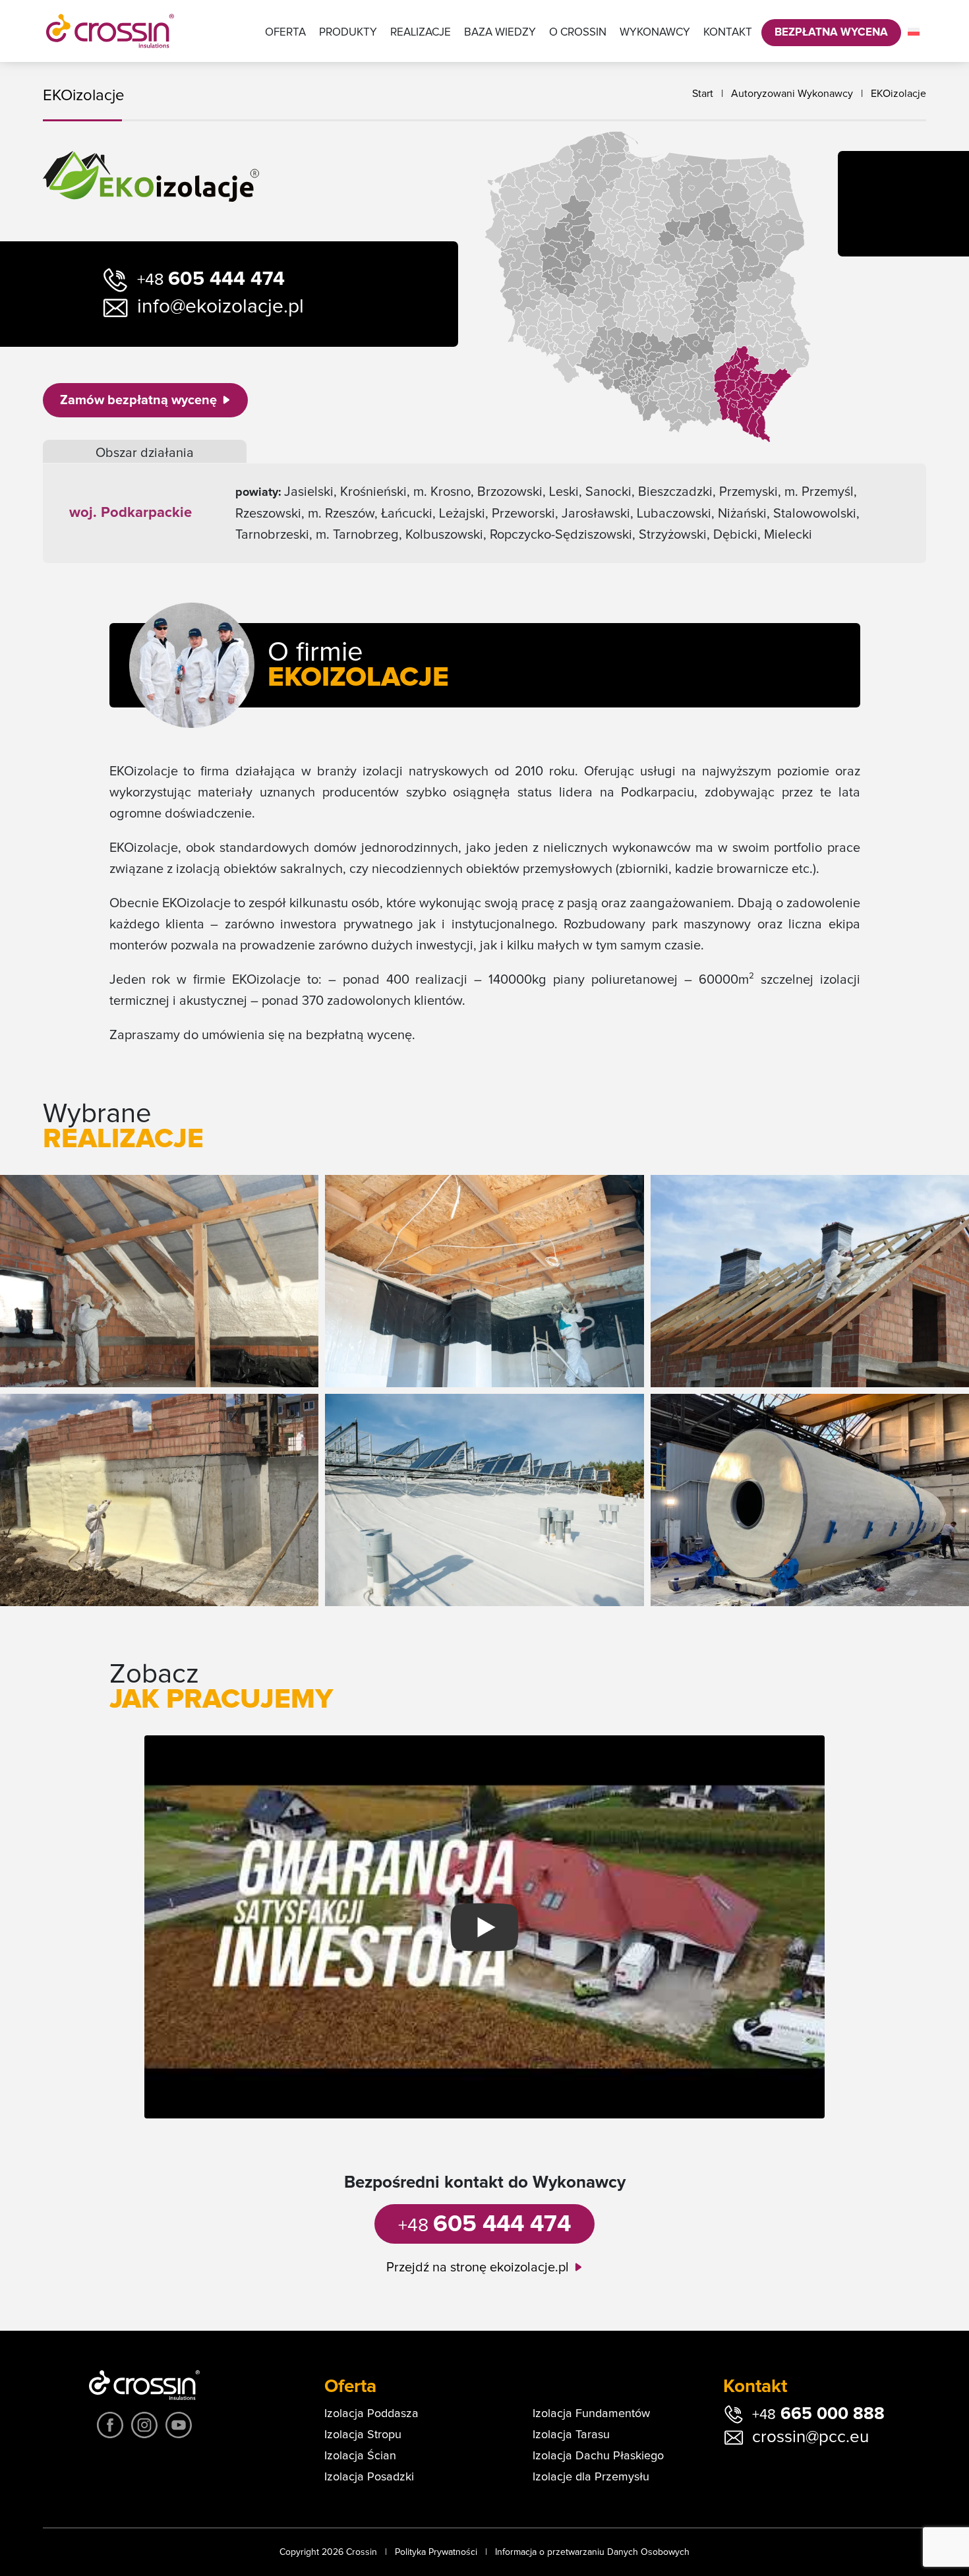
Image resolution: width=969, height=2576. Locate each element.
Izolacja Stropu (363, 2435)
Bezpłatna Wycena (831, 33)
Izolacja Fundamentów (591, 2414)
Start (703, 94)
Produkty (348, 33)
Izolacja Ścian (360, 2456)
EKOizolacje (898, 94)
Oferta (285, 33)
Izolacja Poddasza (371, 2414)
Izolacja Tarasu (571, 2435)
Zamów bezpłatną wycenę (138, 400)
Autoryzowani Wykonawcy (792, 94)
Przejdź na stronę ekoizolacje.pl (478, 2267)
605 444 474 (211, 279)
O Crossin (578, 33)
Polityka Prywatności (436, 2552)
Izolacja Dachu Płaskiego (598, 2456)
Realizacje (421, 33)
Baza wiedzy (500, 33)
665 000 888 (818, 2414)
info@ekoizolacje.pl (220, 307)
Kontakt (728, 33)
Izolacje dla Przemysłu (591, 2477)
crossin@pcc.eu (810, 2437)
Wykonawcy (655, 33)
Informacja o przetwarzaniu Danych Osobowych (592, 2552)
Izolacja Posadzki (369, 2477)
